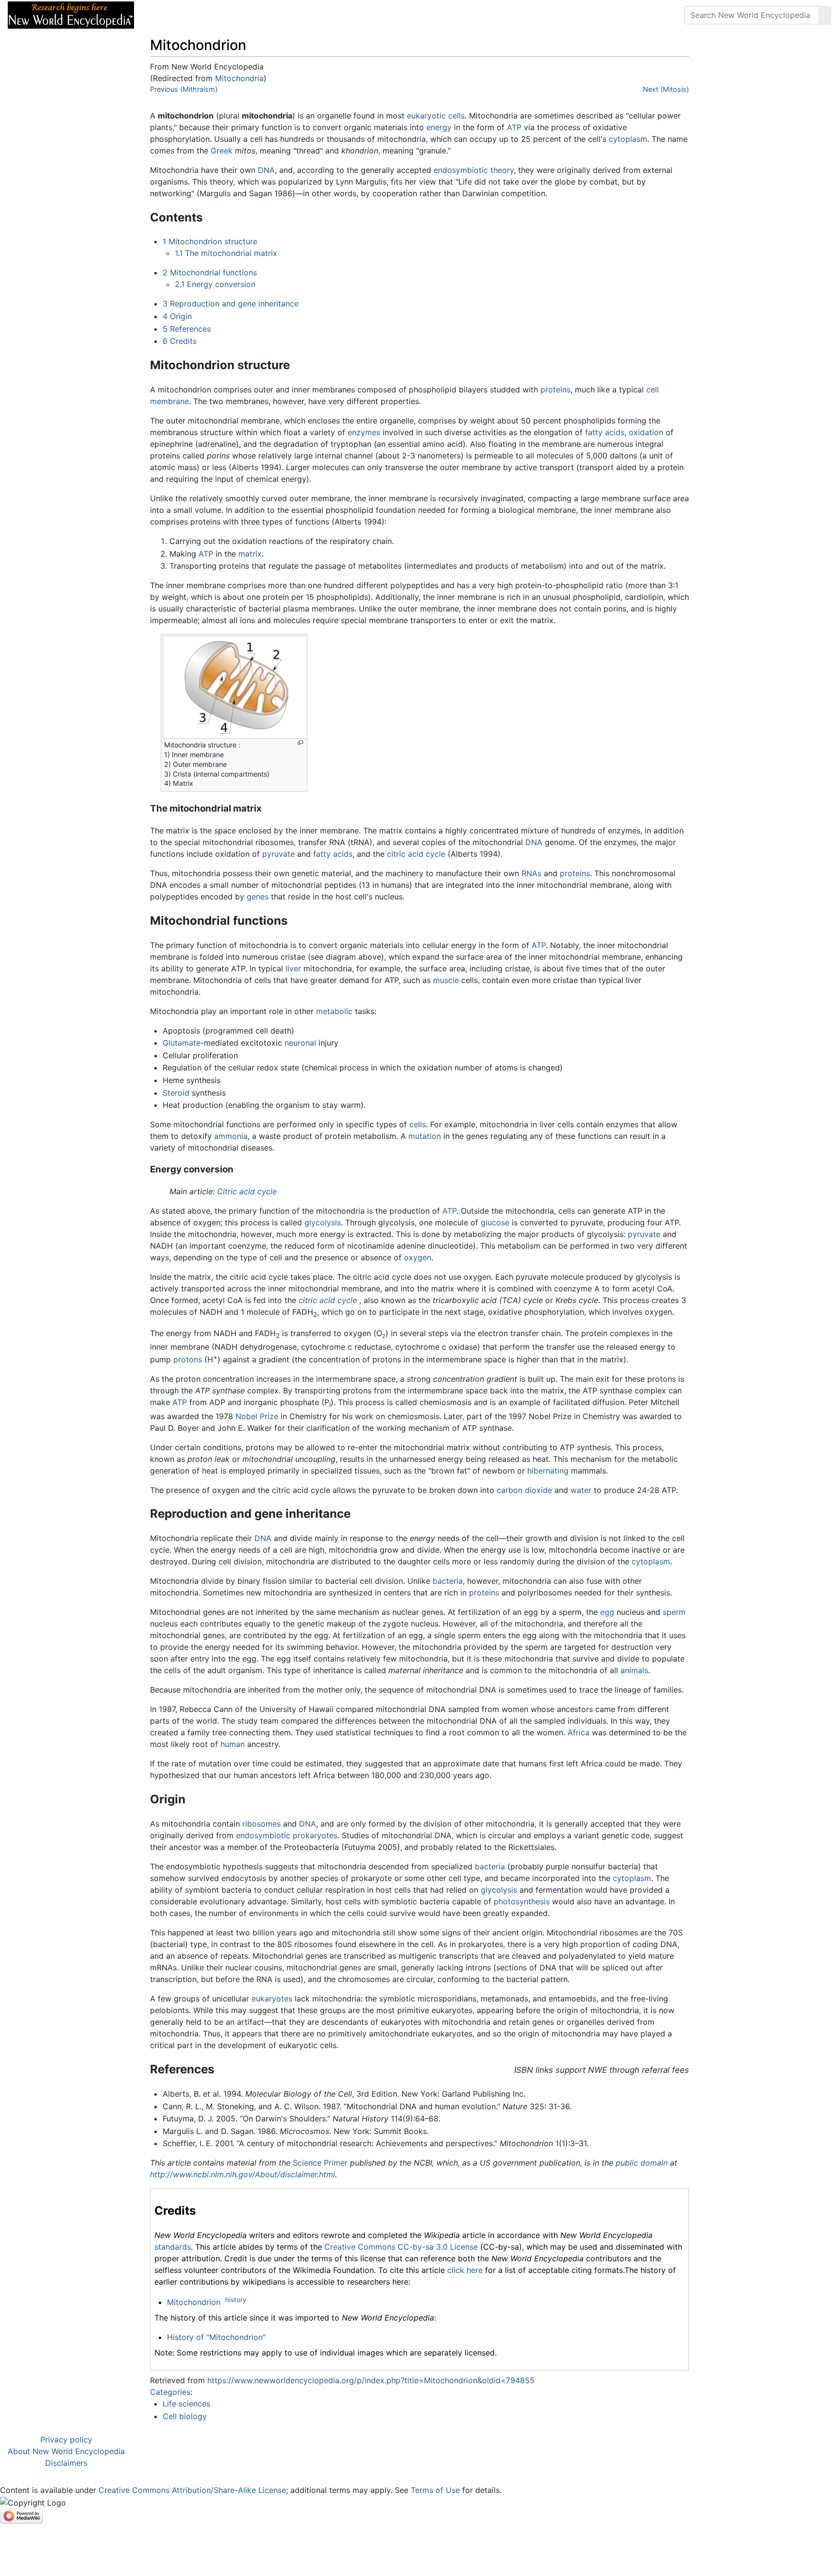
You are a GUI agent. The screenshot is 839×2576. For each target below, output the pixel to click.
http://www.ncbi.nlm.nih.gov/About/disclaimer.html (243, 2174)
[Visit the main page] (71, 14)
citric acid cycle (416, 854)
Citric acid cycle (247, 1191)
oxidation (646, 432)
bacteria (448, 1581)
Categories (170, 2392)
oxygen (418, 1257)
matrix (250, 554)
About (204, 15)
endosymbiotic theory (474, 170)
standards (173, 2247)
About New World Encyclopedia (66, 2451)
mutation (425, 1136)
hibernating (548, 1471)
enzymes (364, 432)
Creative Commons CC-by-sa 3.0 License (401, 2247)
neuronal (300, 1043)
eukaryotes (272, 1999)
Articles (164, 15)
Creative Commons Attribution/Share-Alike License (192, 2490)
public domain (642, 2163)
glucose (495, 1222)
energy (439, 127)
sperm (674, 1612)
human (233, 1744)
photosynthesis (522, 1901)
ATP (514, 127)
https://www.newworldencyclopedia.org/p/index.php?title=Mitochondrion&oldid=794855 (371, 2380)
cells (456, 116)
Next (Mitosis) (666, 89)
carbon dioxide (524, 1490)
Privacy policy (66, 2440)
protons (188, 1359)
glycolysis (323, 1222)
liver (293, 968)
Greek (222, 151)
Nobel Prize (257, 1416)
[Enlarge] (300, 743)
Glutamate (182, 1043)
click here (465, 2270)
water (581, 1490)
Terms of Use (435, 2490)
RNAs (531, 873)
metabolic (334, 1011)
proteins (555, 390)
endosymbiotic (263, 1835)
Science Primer (320, 2163)
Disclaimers (66, 2463)
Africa (579, 1732)
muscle (446, 980)
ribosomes (261, 1824)
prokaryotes (315, 1835)
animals (634, 1670)
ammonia (231, 1136)
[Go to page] (825, 15)
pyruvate (278, 854)
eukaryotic (426, 116)
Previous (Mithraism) (184, 89)
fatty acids (605, 432)
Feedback (249, 15)
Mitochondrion (194, 2302)
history (236, 2300)
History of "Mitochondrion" (216, 2337)
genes (258, 897)
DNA (266, 170)
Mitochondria (239, 78)
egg (607, 1612)
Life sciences (186, 2404)
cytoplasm (628, 139)
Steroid (176, 1093)
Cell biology (185, 2416)
